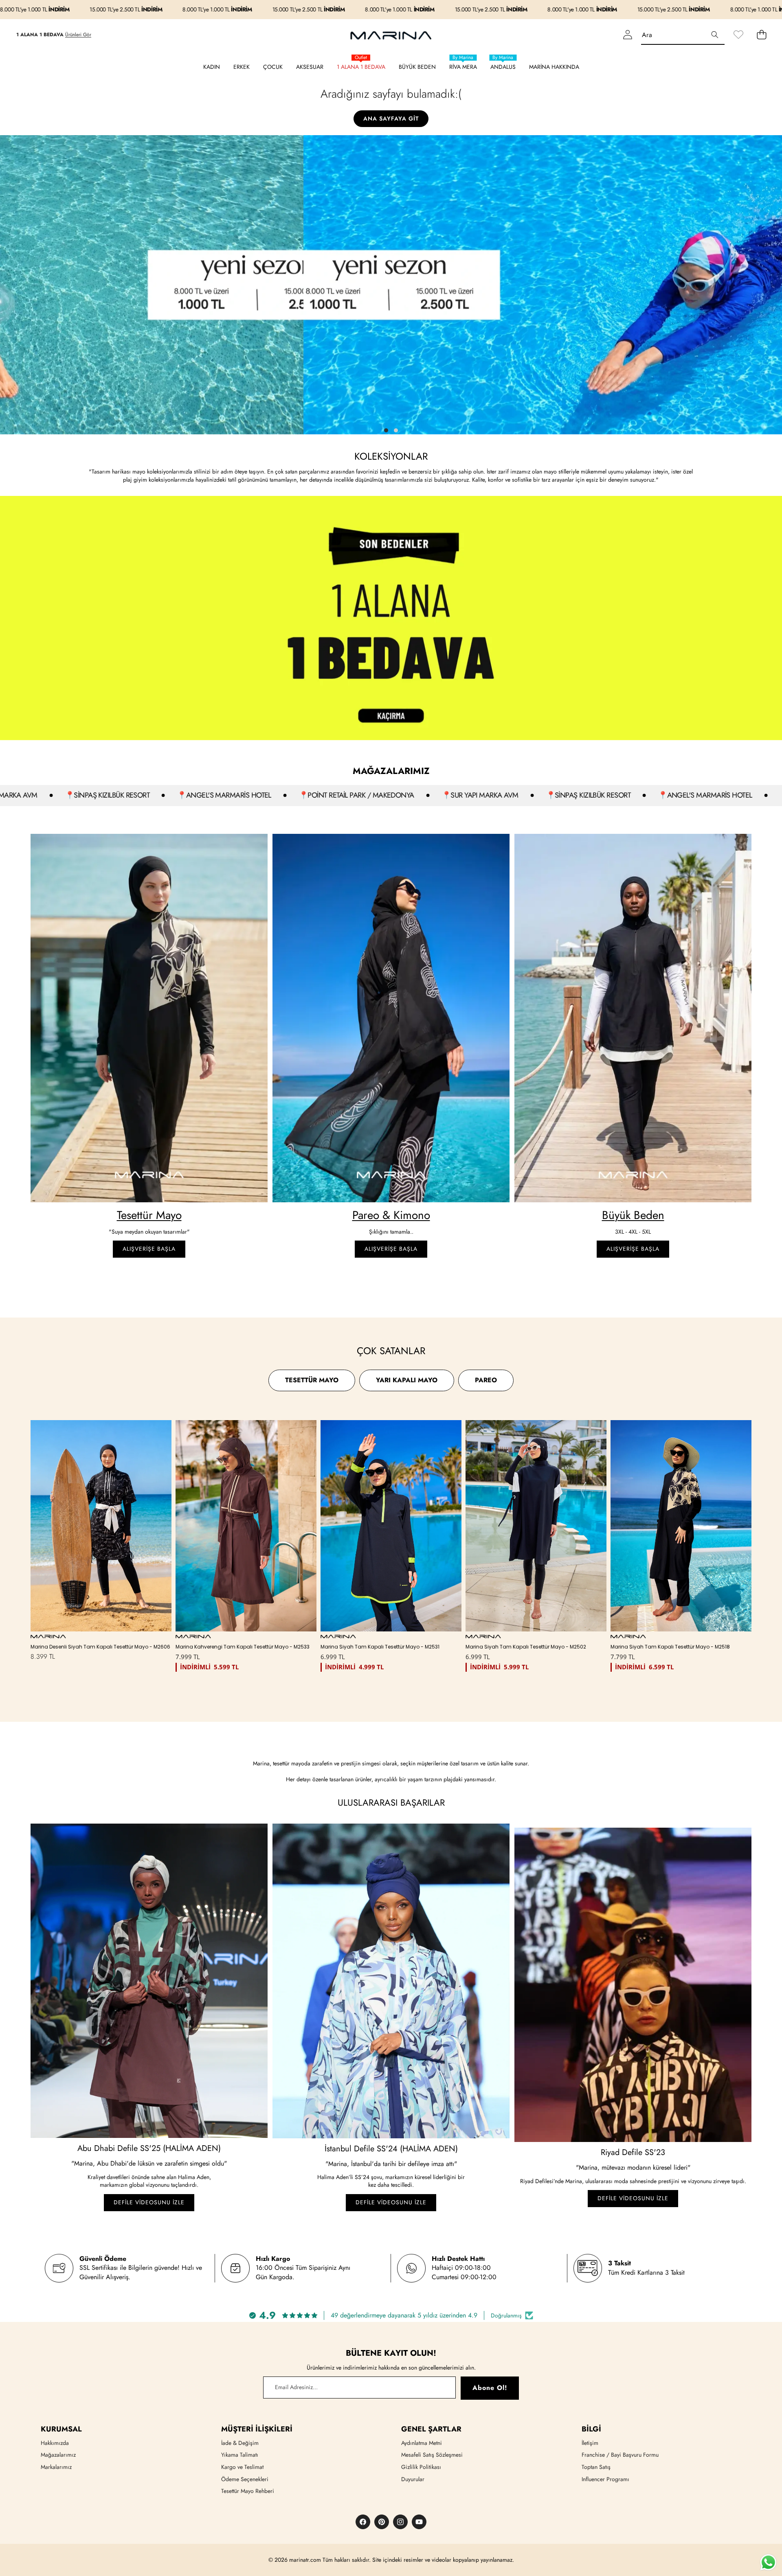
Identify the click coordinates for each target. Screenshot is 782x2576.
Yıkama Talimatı (240, 2455)
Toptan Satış (596, 2467)
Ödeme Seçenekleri (245, 2479)
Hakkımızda (55, 2443)
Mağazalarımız (58, 2455)
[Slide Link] (391, 285)
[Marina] (391, 35)
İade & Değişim (240, 2443)
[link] (738, 35)
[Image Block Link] (149, 1018)
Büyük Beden (633, 1215)
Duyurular (413, 2479)
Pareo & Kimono (391, 1215)
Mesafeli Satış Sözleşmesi (432, 2455)
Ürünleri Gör (78, 35)
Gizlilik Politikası (421, 2467)
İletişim (590, 2443)
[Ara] (715, 35)
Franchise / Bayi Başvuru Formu (620, 2455)
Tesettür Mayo (149, 1215)
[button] (761, 35)
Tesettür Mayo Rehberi (248, 2491)
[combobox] (683, 35)
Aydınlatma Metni (422, 2443)
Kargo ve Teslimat (242, 2467)
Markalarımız (56, 2467)
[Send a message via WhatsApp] (768, 2562)
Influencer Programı (605, 2479)
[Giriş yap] (627, 35)
